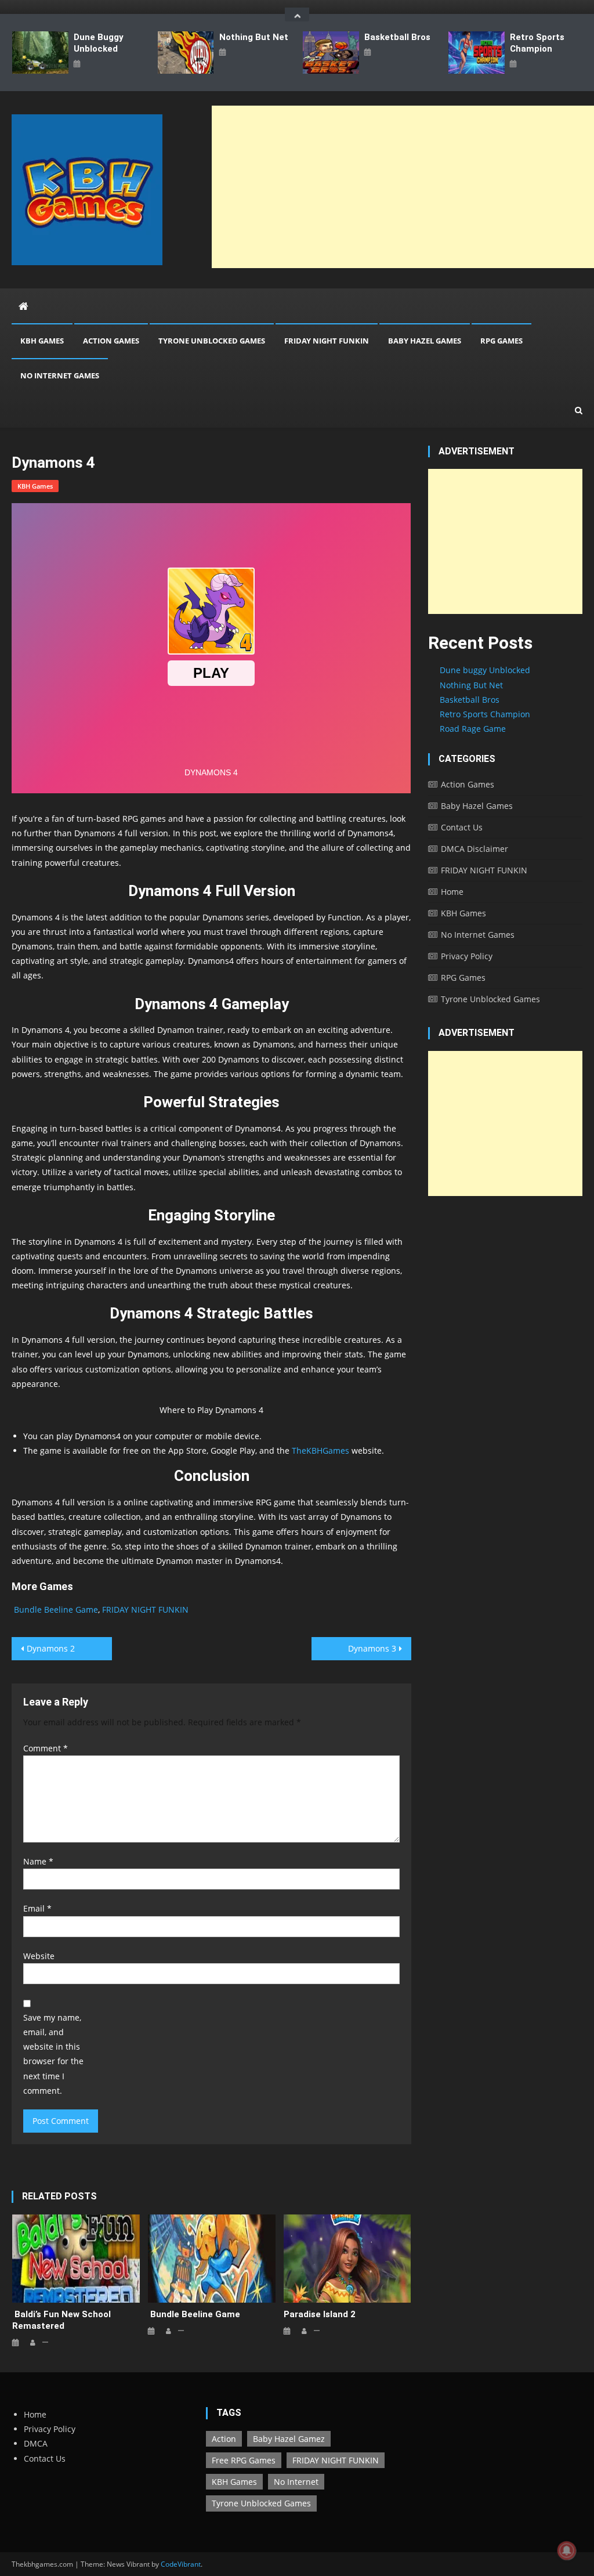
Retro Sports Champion (537, 43)
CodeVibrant (181, 2564)
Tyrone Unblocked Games (212, 341)
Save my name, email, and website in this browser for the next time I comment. (53, 2054)
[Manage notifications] (567, 2550)
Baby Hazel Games (425, 341)
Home (452, 892)
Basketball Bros (397, 37)
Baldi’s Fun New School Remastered (61, 2320)
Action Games (111, 341)
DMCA (36, 2443)
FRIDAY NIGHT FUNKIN (327, 341)
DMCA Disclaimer (475, 849)
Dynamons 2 (51, 1648)
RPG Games (501, 341)
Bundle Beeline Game (55, 1609)
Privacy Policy (467, 956)
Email (37, 1908)
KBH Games (42, 341)
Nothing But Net (254, 37)
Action (224, 2439)
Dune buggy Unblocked (99, 43)
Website (39, 1956)
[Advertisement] (505, 541)
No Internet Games (60, 375)
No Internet (296, 2482)
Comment (46, 1748)
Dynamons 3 (372, 1648)
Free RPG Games (244, 2460)
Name (38, 1861)
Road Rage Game (473, 729)
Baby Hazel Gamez (289, 2439)
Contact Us (462, 827)
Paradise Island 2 (320, 2314)
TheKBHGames (320, 1450)
